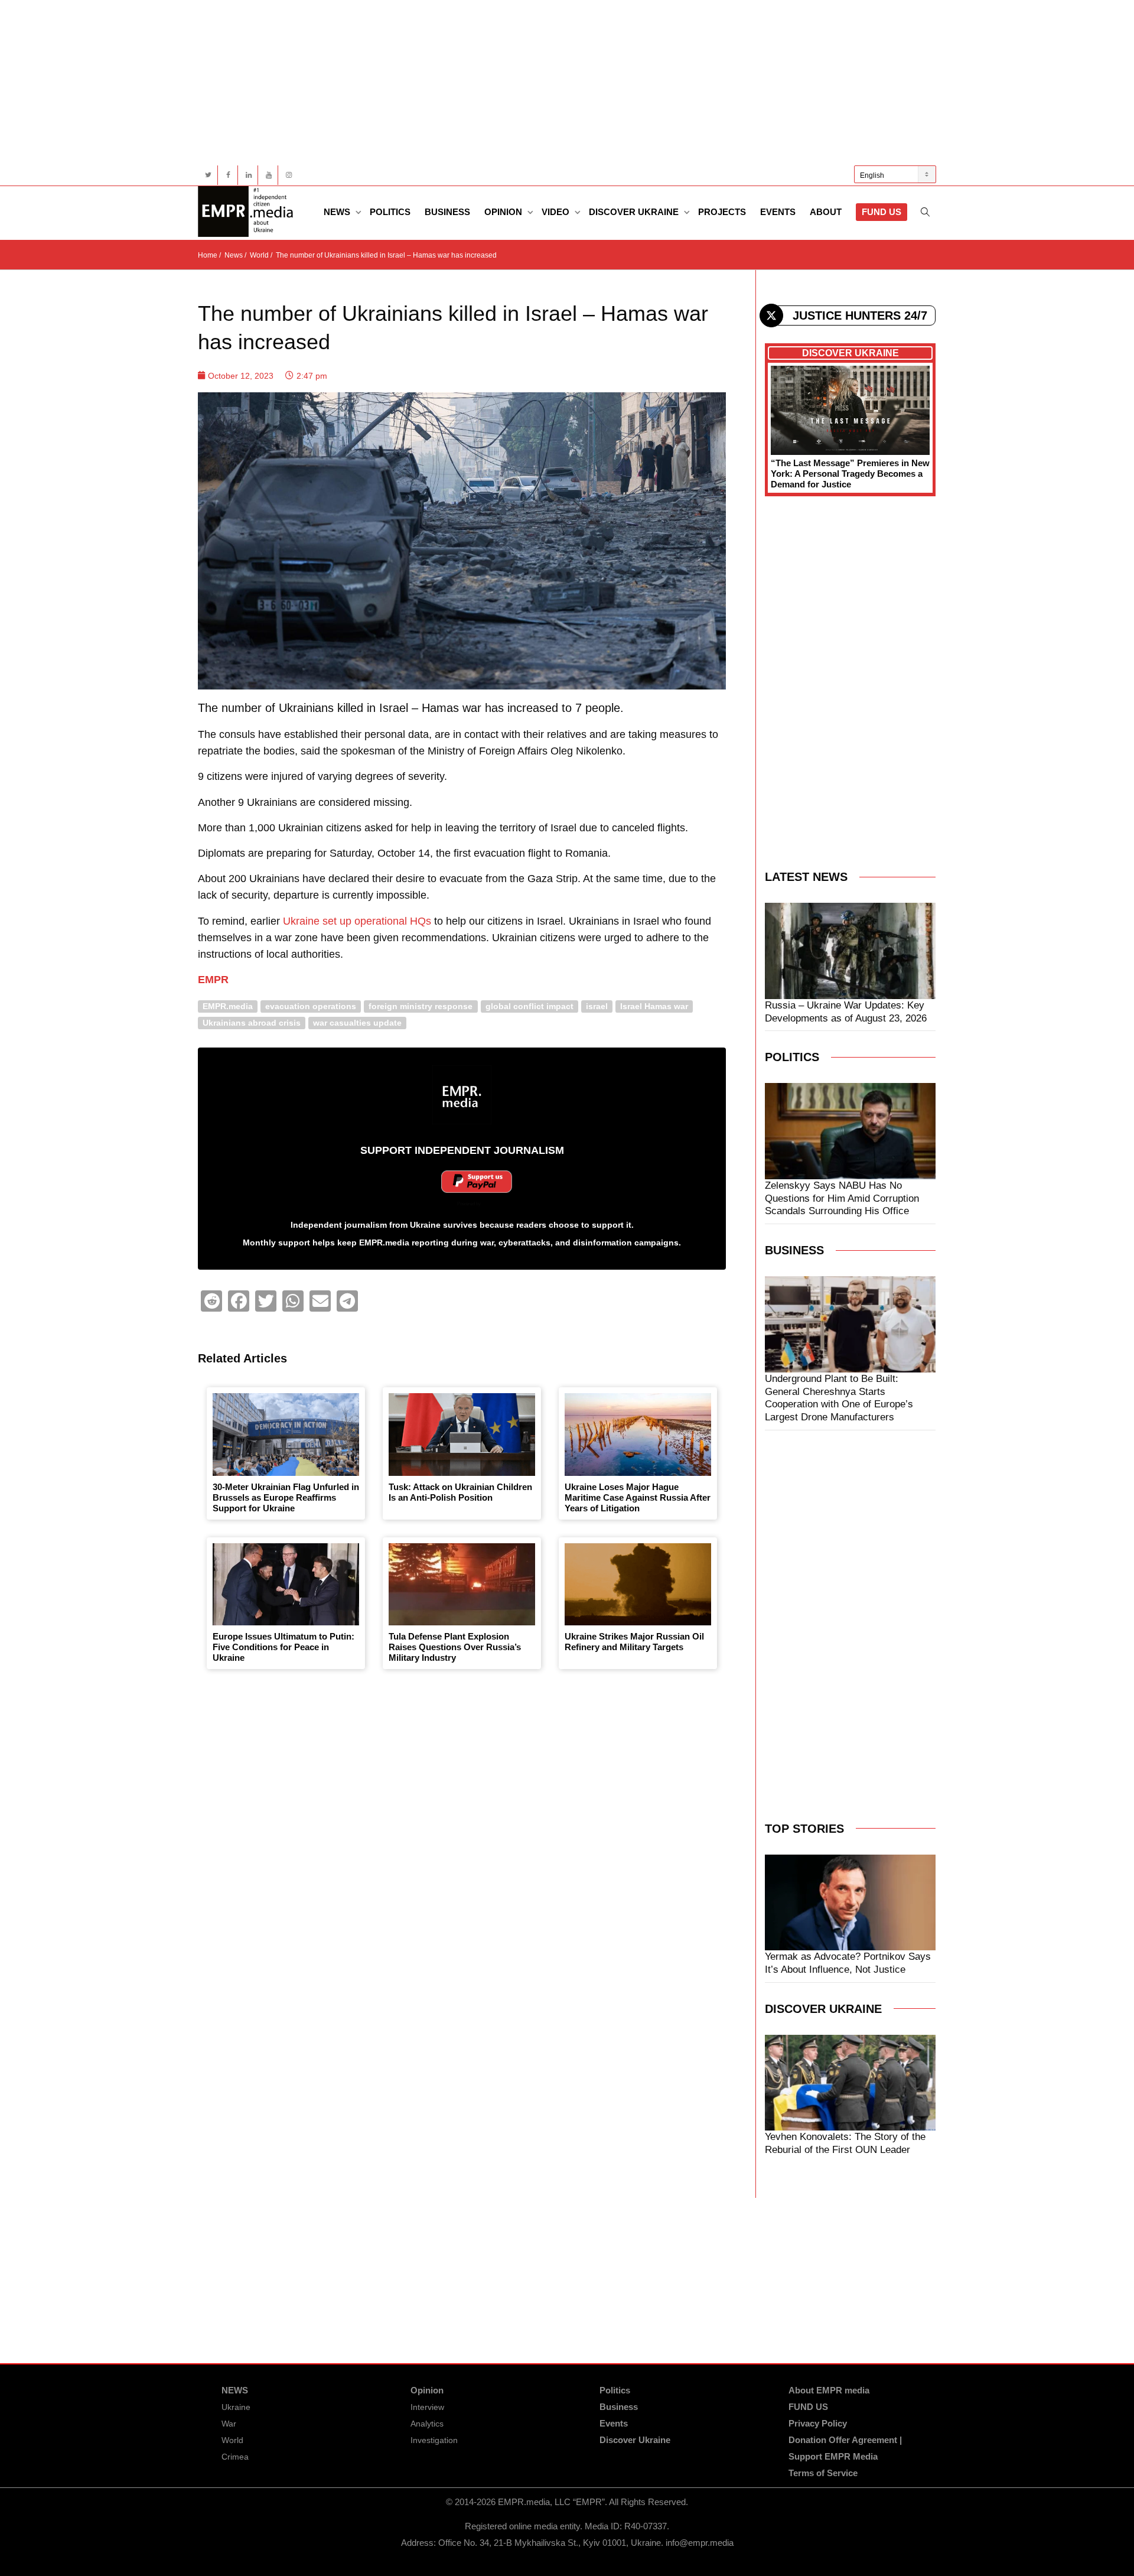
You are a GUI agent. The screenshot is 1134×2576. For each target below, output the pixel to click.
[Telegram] (347, 1301)
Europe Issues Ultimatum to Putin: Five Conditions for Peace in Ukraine (283, 1647)
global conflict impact (529, 1006)
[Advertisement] (552, 83)
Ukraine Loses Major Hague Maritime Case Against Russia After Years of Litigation (638, 1497)
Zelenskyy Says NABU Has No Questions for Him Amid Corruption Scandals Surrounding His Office (842, 1198)
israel (597, 1006)
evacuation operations (311, 1006)
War (229, 2424)
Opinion (504, 212)
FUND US (882, 212)
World (232, 2440)
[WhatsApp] (293, 1301)
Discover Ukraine (635, 212)
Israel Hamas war (654, 1006)
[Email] (320, 1301)
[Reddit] (211, 1301)
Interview (427, 2407)
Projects (722, 212)
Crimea (235, 2457)
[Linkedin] (248, 175)
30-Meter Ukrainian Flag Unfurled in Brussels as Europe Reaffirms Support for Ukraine (286, 1497)
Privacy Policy (818, 2423)
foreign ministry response (421, 1006)
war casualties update (357, 1022)
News (338, 212)
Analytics (427, 2424)
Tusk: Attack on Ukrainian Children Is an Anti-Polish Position (460, 1492)
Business (447, 212)
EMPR (213, 980)
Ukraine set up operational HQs (357, 921)
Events (778, 212)
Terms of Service (823, 2473)
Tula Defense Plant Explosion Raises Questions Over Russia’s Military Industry (455, 1647)
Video (557, 212)
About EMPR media (829, 2390)
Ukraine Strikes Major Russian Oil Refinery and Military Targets (634, 1642)
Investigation (434, 2440)
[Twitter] (208, 175)
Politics (390, 212)
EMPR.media (228, 1006)
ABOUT (826, 212)
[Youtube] (268, 175)
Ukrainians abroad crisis (252, 1022)
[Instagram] (289, 175)
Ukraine (236, 2407)
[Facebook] (228, 175)
